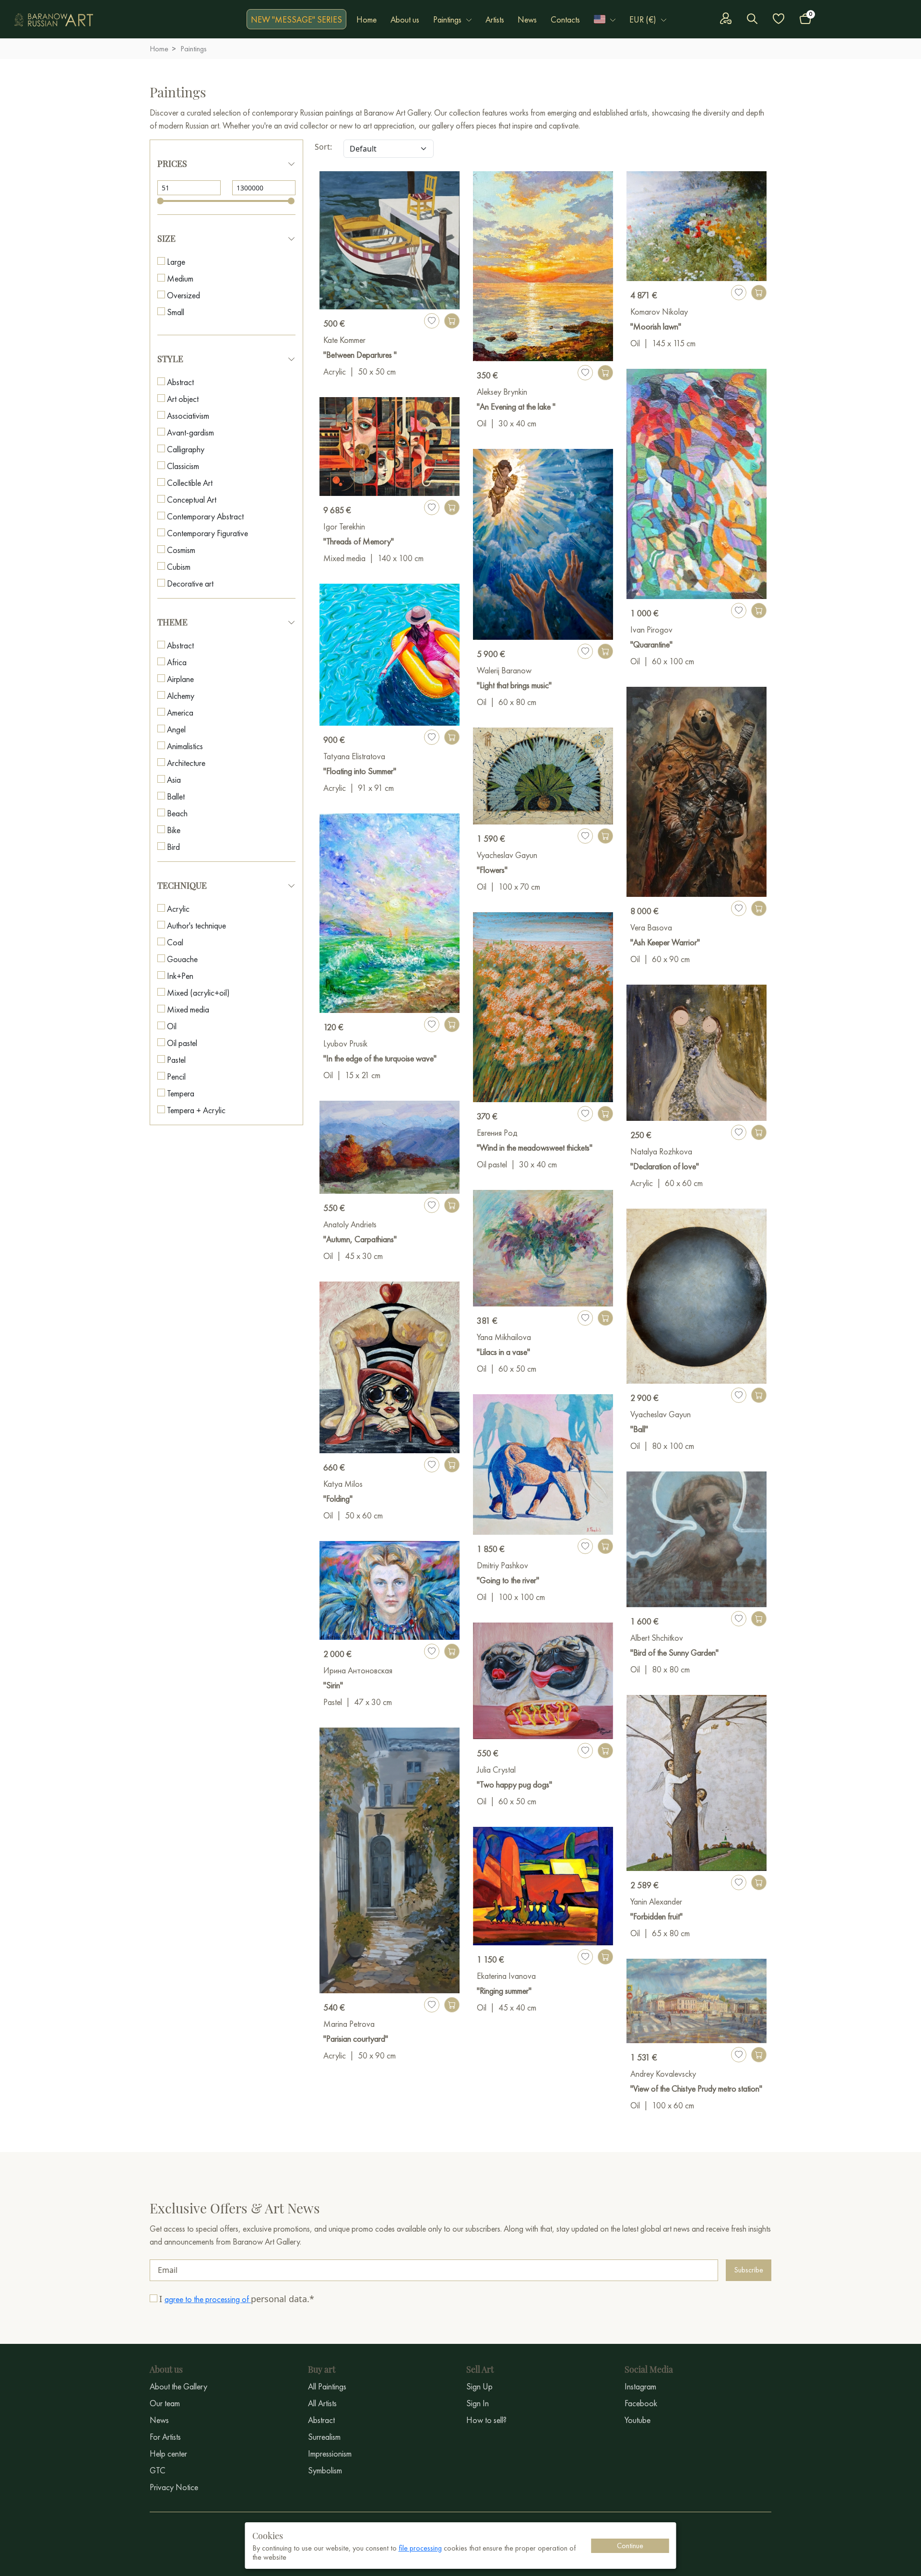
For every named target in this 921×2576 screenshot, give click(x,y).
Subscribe (749, 2270)
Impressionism (330, 2453)
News (527, 19)
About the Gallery (178, 2386)
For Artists (165, 2437)
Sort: (323, 147)
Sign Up (479, 2386)
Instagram (640, 2386)
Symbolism (325, 2470)
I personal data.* (237, 2299)
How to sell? (486, 2420)
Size (166, 238)
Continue (630, 2546)
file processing (420, 2548)
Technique (182, 885)
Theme (172, 622)
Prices (172, 164)
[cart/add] (452, 321)
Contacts (565, 19)
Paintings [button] (447, 19)
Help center (168, 2453)
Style (170, 359)
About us (405, 19)
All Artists (322, 2403)
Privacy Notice (174, 2487)
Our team (165, 2403)
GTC (158, 2470)
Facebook (641, 2403)
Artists (495, 19)
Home (366, 19)
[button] (605, 19)
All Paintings (327, 2386)
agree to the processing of (208, 2299)
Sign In (478, 2403)
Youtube (638, 2420)
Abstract (321, 2420)
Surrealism (324, 2437)
